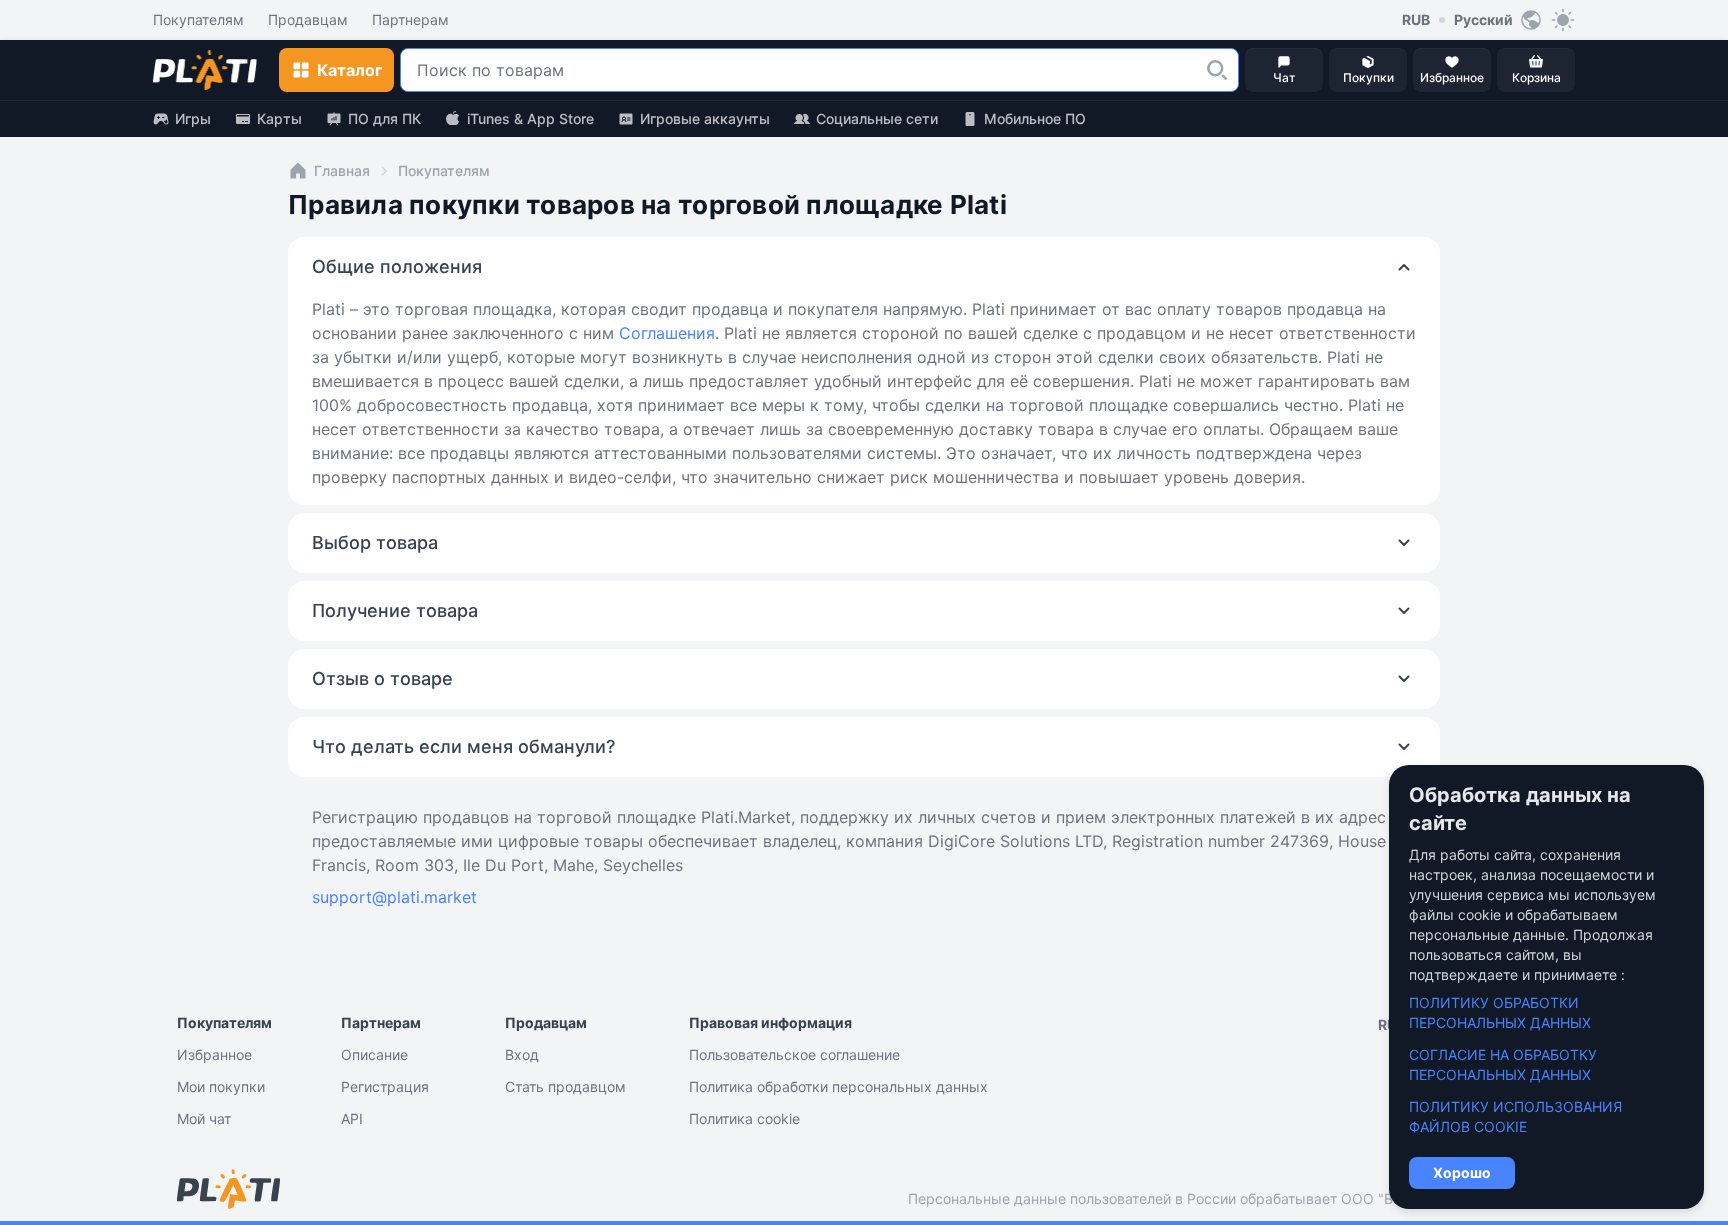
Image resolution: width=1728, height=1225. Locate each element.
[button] (1217, 70)
